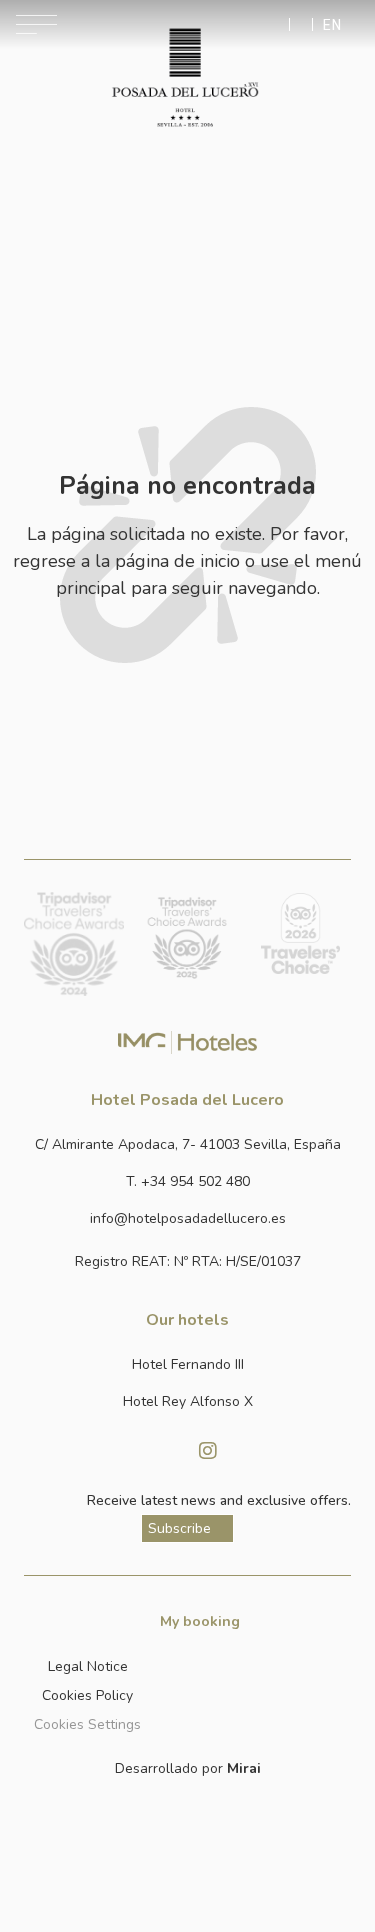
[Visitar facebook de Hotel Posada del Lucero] (168, 1451)
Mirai (244, 1768)
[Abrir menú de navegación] (36, 24)
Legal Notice (88, 1666)
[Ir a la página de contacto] (301, 24)
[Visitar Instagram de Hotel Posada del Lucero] (208, 1451)
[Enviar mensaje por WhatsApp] (279, 24)
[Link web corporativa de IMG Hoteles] (187, 1041)
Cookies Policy (87, 1695)
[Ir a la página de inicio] (184, 77)
